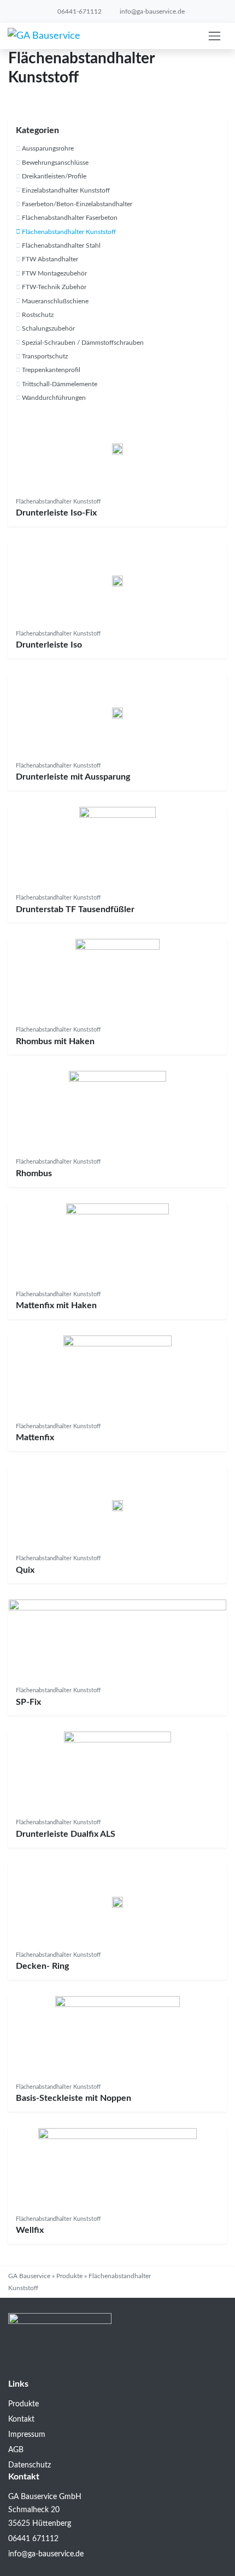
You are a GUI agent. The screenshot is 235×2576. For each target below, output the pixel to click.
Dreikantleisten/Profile (54, 176)
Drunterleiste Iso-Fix (56, 513)
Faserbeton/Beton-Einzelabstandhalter (77, 204)
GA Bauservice (29, 2276)
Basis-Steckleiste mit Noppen (74, 2098)
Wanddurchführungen (54, 398)
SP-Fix (28, 1702)
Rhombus (34, 1173)
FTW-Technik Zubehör (54, 287)
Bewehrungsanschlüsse (55, 163)
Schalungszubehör (48, 328)
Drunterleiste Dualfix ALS (66, 1834)
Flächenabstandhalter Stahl (61, 245)
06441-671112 (79, 11)
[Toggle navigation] (215, 36)
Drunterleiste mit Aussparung (73, 777)
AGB (16, 2450)
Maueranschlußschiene (55, 301)
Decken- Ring (42, 1966)
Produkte (69, 2276)
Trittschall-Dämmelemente (60, 384)
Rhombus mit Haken (55, 1041)
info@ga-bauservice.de (151, 11)
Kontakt (21, 2419)
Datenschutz (30, 2465)
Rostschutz (38, 315)
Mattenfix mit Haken (56, 1305)
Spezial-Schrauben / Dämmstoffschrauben (83, 343)
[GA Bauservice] (44, 36)
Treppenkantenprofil (51, 370)
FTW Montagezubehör (54, 273)
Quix (25, 1570)
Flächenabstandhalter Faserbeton (70, 218)
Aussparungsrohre (48, 148)
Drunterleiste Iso (49, 645)
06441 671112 (33, 2539)
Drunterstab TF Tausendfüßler (75, 909)
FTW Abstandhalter (50, 259)
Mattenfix (35, 1437)
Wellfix (30, 2230)
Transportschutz (45, 356)
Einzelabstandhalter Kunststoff (66, 190)
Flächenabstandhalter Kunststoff (69, 232)
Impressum (27, 2435)
